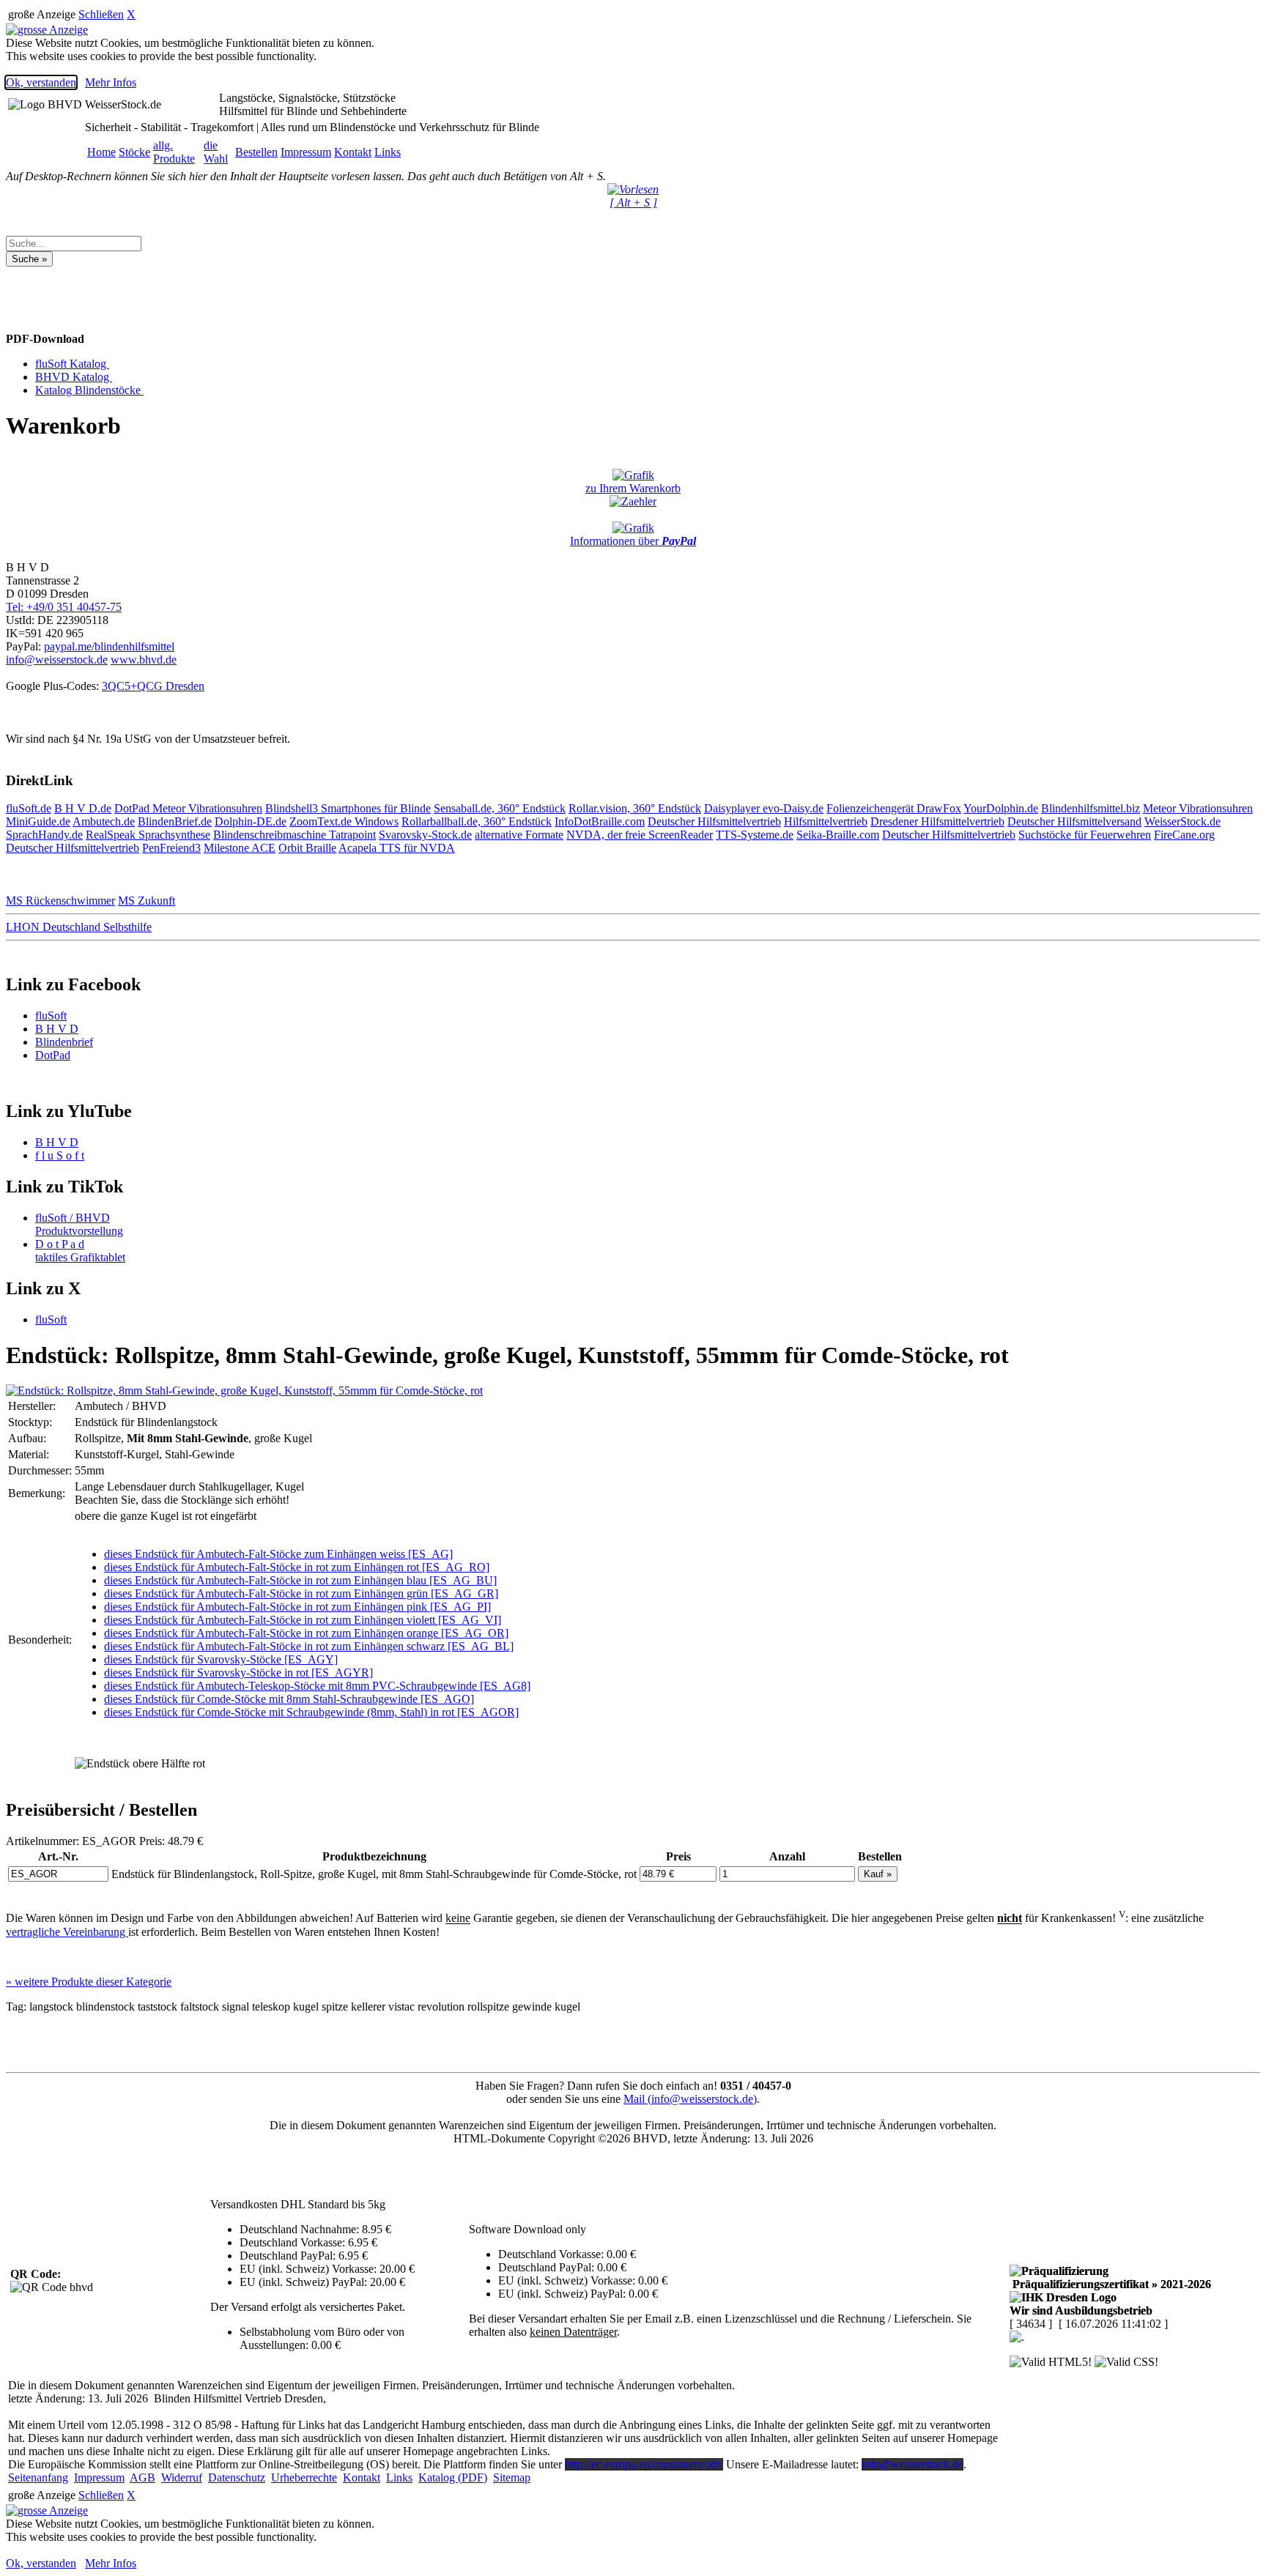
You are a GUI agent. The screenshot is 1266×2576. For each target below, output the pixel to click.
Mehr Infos (111, 82)
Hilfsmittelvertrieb (826, 821)
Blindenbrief (64, 1042)
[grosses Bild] (244, 1391)
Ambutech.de (104, 821)
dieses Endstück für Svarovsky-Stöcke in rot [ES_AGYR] (238, 1673)
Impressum (306, 152)
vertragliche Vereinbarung (67, 1932)
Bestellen (256, 152)
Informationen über (633, 541)
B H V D (57, 1029)
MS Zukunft (147, 901)
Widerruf (182, 2477)
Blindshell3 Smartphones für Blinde (348, 808)
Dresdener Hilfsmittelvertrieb (937, 821)
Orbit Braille (307, 848)
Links (388, 152)
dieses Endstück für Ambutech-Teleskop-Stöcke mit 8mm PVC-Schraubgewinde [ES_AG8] (317, 1686)
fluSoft (51, 1016)
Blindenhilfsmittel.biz (1091, 808)
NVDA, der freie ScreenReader (640, 835)
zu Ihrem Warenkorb (633, 488)
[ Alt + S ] (633, 203)
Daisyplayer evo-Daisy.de (764, 808)
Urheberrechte (304, 2477)
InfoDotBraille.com (600, 821)
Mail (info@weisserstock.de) (690, 2099)
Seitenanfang (38, 2477)
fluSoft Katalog (72, 364)
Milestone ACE (240, 848)
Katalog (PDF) (453, 2477)
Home (101, 152)
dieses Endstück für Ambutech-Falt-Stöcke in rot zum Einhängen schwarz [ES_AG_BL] (309, 1646)
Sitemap (512, 2477)
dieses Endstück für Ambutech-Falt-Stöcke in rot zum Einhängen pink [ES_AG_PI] (297, 1607)
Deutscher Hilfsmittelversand (1074, 821)
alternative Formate (519, 835)
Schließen (101, 14)
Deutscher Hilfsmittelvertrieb (714, 821)
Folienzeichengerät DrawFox (894, 808)
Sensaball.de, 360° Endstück (500, 808)
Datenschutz (237, 2477)
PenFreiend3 (171, 848)
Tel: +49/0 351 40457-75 (64, 607)
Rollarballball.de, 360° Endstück (477, 821)
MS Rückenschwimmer (60, 901)
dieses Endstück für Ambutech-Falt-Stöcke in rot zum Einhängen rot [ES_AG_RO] (297, 1567)
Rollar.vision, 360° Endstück (635, 808)
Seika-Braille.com (838, 835)
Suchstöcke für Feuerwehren (1085, 835)
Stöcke (134, 152)
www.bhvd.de (144, 660)
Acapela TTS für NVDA (397, 848)
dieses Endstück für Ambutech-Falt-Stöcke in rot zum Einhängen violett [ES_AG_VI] (303, 1620)
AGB (142, 2477)
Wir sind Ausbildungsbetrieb (1081, 2310)
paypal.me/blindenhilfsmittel (109, 646)
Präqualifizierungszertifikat (1110, 2284)
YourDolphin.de (1001, 808)
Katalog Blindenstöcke (89, 390)
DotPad (133, 808)
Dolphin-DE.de (251, 821)
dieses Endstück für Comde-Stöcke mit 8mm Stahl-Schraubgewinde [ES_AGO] (289, 1699)
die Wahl (216, 152)
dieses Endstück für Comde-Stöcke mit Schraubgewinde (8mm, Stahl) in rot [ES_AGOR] (311, 1712)
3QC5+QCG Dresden (153, 686)
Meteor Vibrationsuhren (207, 808)
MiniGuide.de (38, 821)
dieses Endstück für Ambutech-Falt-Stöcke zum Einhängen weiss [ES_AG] (278, 1554)
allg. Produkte (174, 152)
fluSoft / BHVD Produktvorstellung (79, 1224)
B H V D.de (83, 808)
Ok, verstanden (41, 82)
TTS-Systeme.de (755, 835)
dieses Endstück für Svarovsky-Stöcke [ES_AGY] (221, 1659)
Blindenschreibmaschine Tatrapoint (295, 835)
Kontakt (353, 152)
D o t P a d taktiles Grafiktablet (80, 1251)
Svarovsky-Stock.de (425, 835)
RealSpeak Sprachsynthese (148, 835)
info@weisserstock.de (57, 660)
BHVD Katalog (74, 377)
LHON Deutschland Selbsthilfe (79, 927)
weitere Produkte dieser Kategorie (89, 1982)
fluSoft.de (29, 808)
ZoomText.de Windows (344, 821)
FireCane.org (1184, 835)
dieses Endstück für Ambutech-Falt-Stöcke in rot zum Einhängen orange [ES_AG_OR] (306, 1633)
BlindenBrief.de (175, 821)
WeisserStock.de (1182, 821)
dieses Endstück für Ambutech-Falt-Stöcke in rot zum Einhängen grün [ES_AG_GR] (301, 1593)
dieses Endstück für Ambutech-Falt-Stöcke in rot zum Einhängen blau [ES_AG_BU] (300, 1580)
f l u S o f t (60, 1155)
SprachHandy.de (44, 835)
